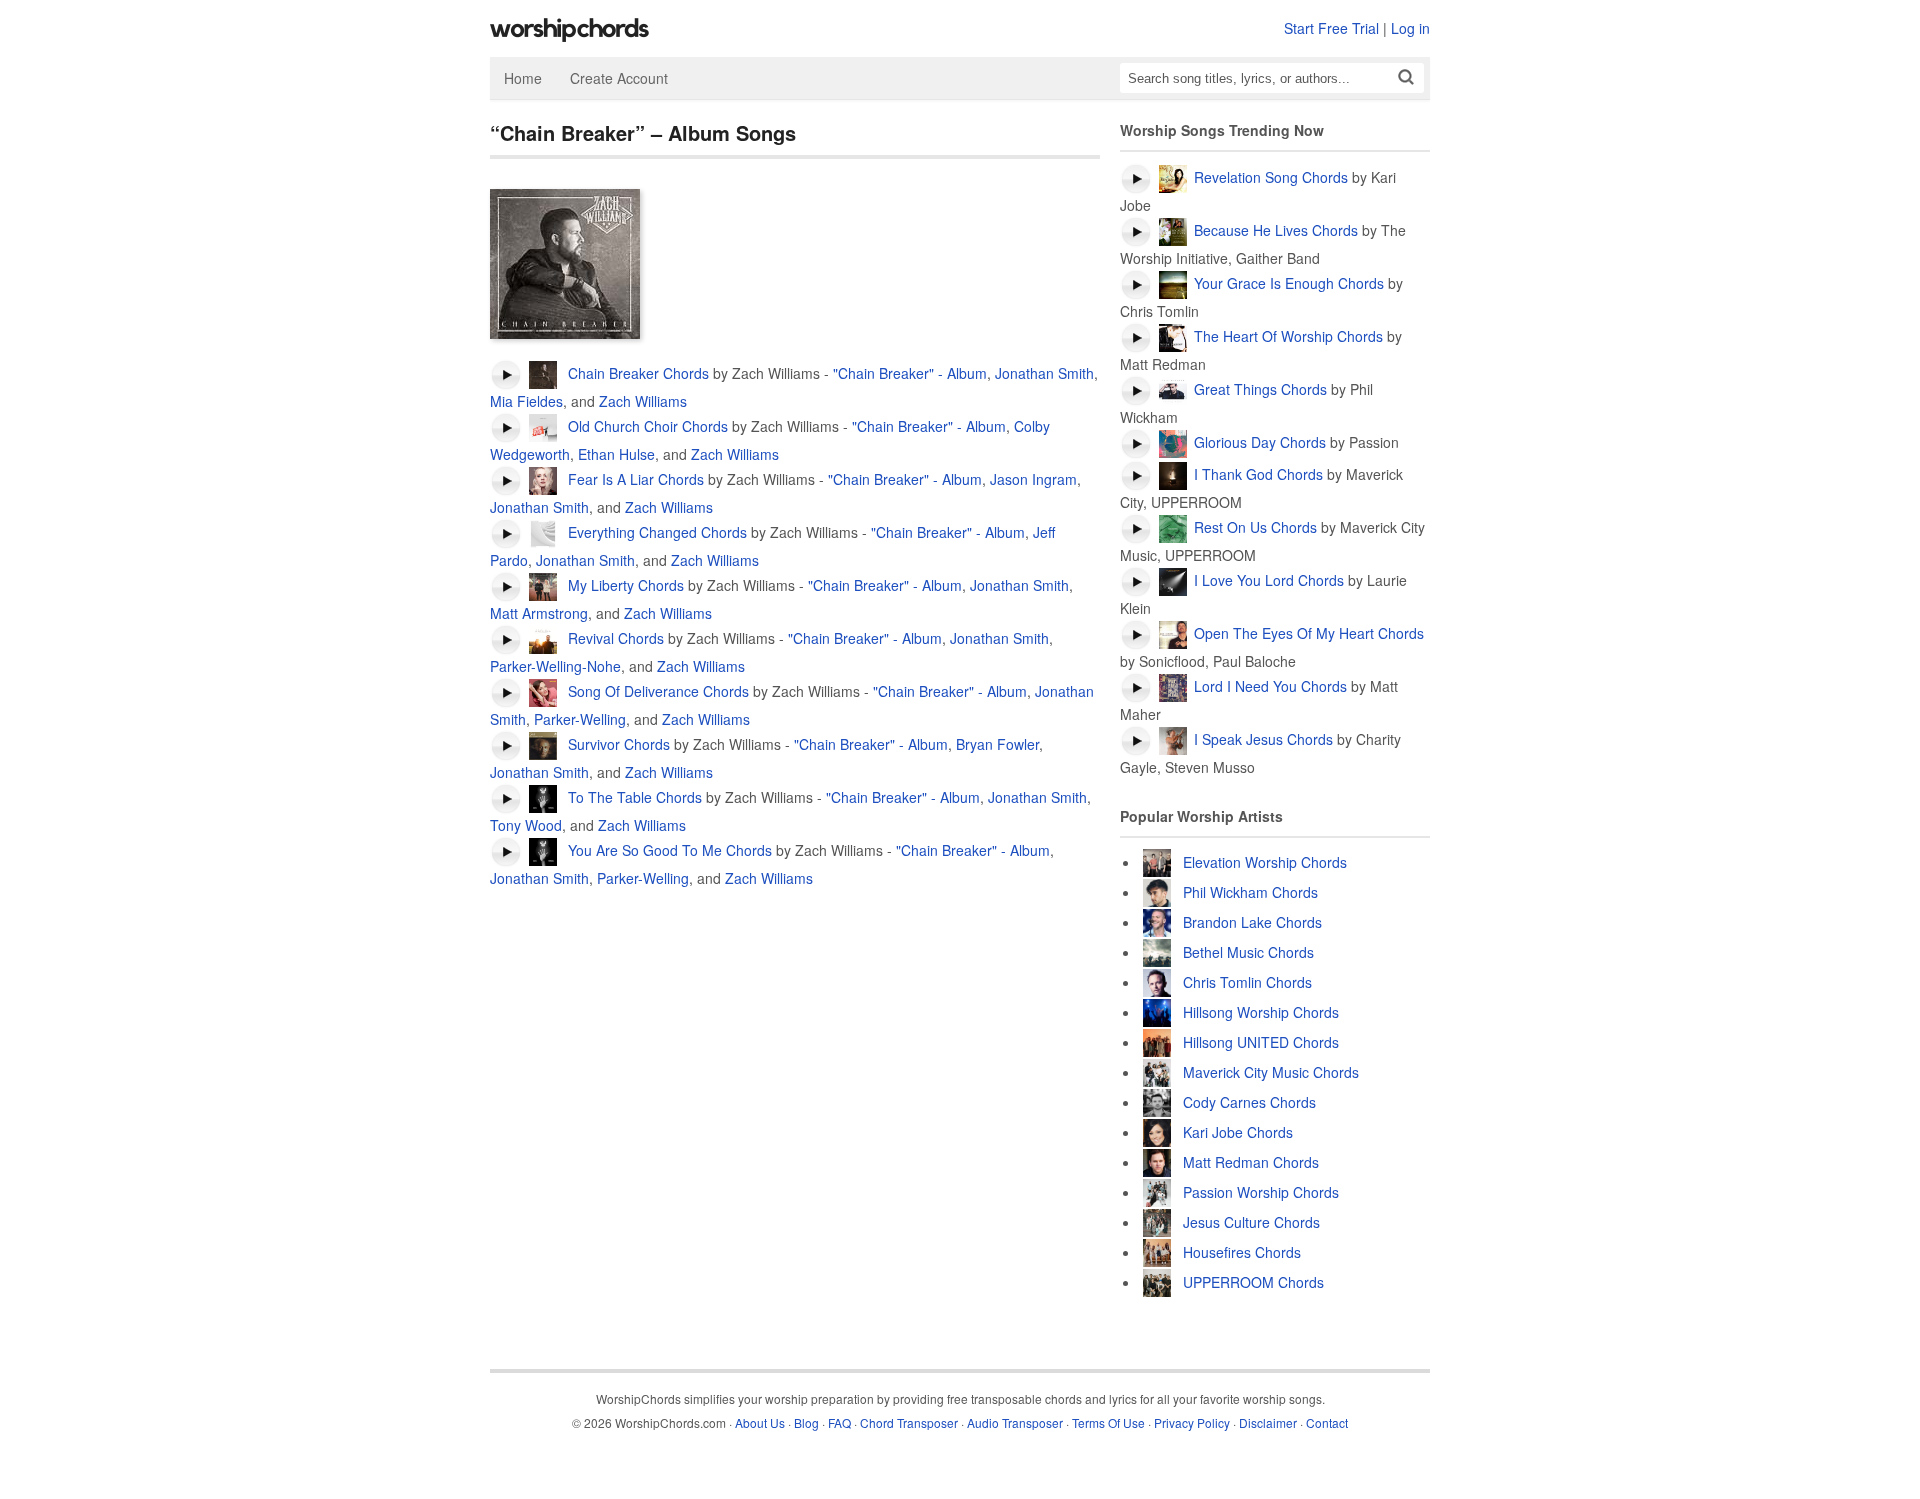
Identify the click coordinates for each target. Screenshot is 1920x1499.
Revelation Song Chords (1271, 177)
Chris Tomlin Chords (1247, 982)
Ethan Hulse (616, 454)
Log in (1410, 28)
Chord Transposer (909, 1422)
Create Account (619, 78)
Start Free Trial (1331, 28)
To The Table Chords (633, 797)
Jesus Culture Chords (1251, 1222)
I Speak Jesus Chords (1263, 739)
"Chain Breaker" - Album (910, 373)
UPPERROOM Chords (1253, 1282)
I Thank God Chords (1258, 474)
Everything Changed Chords (655, 532)
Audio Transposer (1015, 1422)
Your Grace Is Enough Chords (1289, 283)
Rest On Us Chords (1255, 527)
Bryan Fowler (997, 744)
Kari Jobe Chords (1238, 1132)
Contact (1327, 1422)
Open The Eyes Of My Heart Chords (1309, 633)
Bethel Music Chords (1248, 952)
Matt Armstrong (539, 613)
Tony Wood (526, 825)
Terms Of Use (1108, 1422)
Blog (806, 1422)
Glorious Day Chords (1260, 442)
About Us (760, 1422)
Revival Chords (614, 638)
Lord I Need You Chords (1270, 686)
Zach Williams (643, 401)
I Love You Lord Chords (1269, 580)
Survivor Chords (617, 744)
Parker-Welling (580, 719)
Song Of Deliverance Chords (656, 691)
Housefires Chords (1242, 1252)
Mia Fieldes (526, 401)
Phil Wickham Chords (1250, 892)
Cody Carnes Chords (1249, 1102)
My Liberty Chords (624, 585)
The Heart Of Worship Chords (1288, 336)
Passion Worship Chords (1261, 1192)
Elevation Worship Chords (1265, 862)
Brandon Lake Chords (1252, 922)
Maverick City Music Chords (1271, 1072)
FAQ (839, 1422)
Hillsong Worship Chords (1261, 1012)
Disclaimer (1268, 1422)
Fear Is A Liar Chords (634, 479)
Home (523, 78)
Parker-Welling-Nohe (555, 666)
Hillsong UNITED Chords (1261, 1042)
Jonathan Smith (1044, 373)
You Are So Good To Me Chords (668, 850)
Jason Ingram (1033, 479)
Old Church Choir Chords (646, 426)
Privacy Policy (1192, 1422)
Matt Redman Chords (1251, 1162)
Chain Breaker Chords (636, 373)
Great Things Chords (1260, 389)
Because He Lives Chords (1276, 230)
